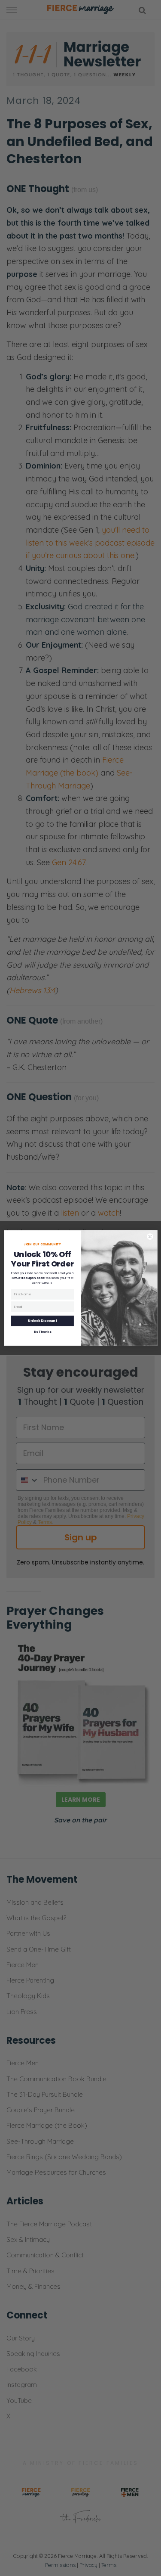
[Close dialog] (150, 1237)
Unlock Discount (42, 1321)
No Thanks (42, 1332)
